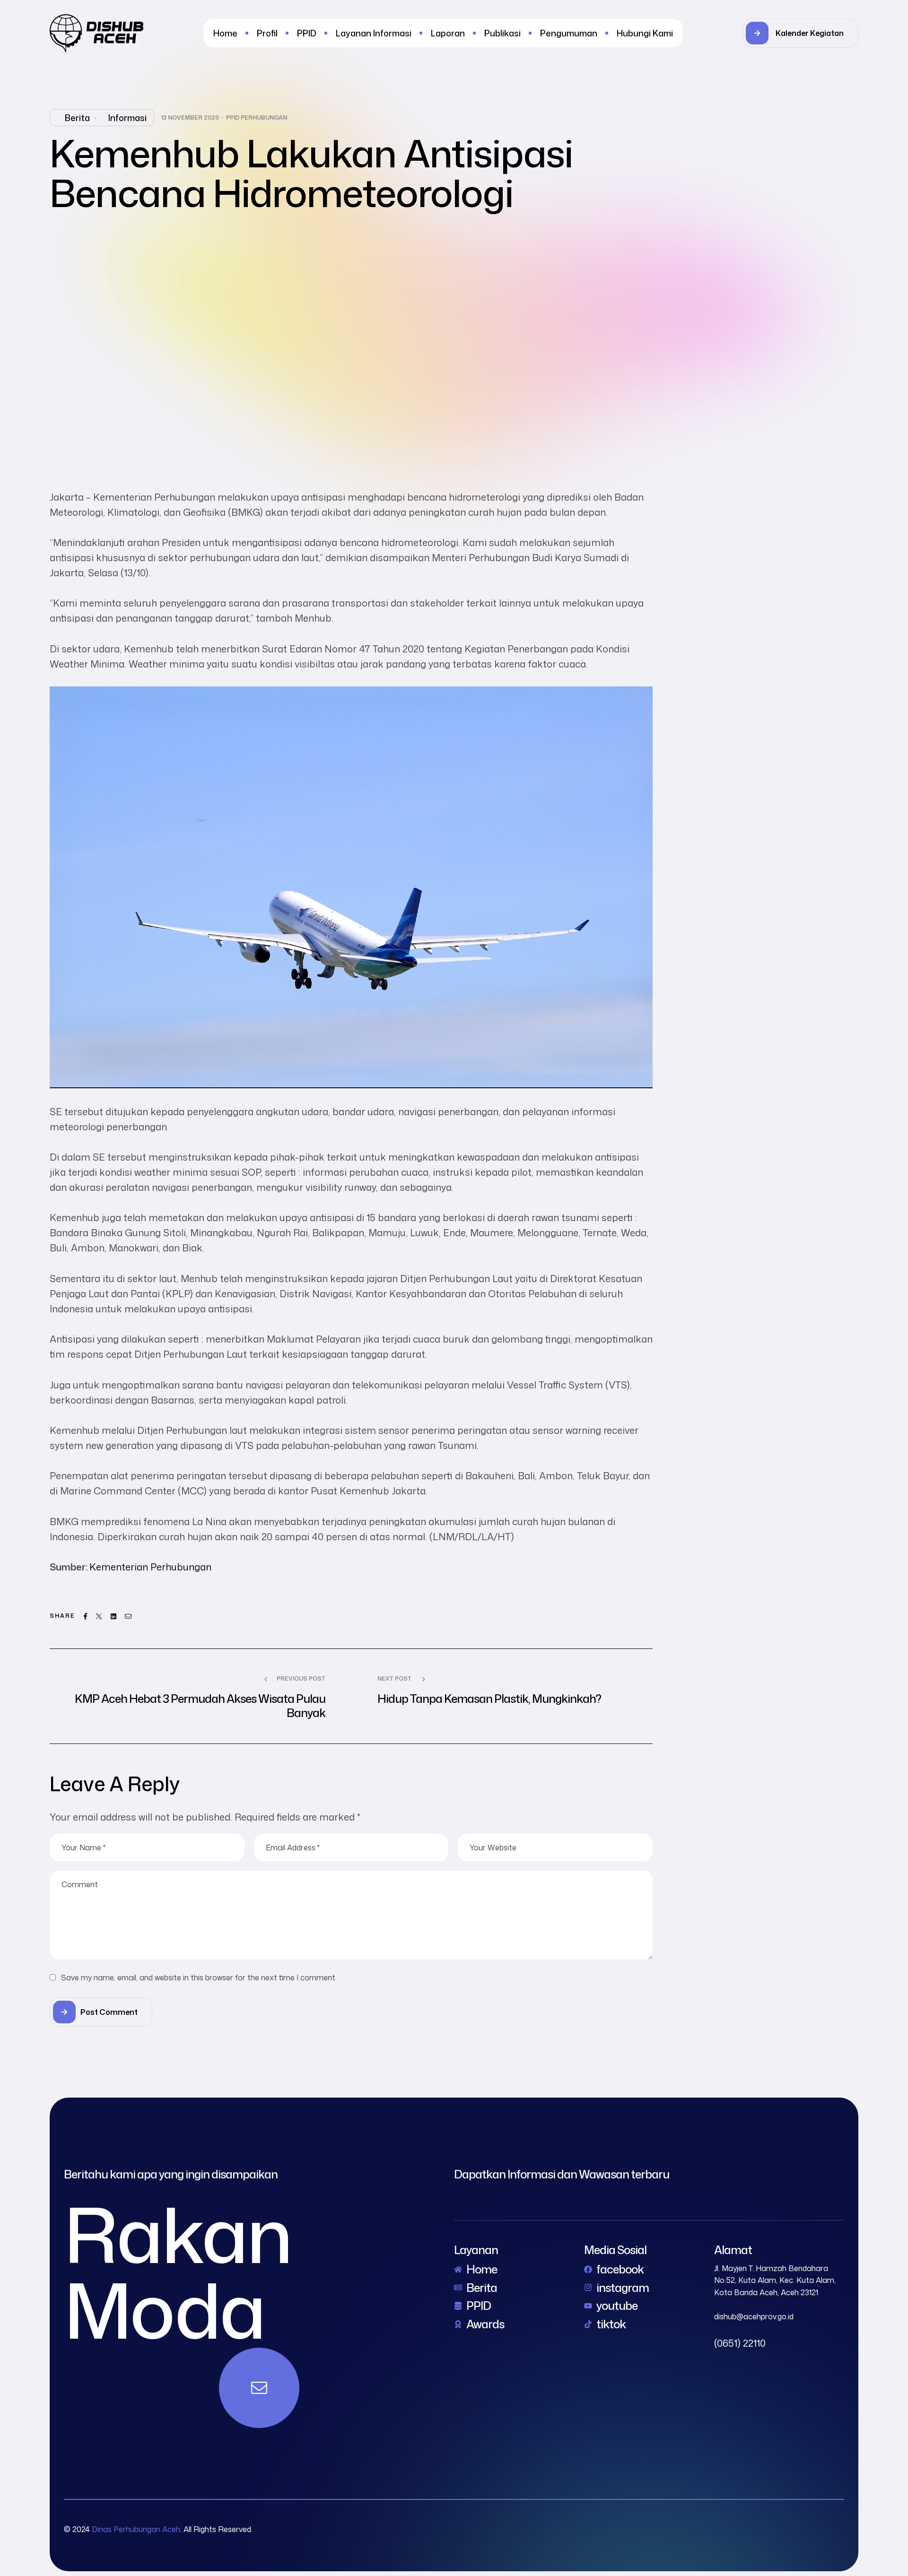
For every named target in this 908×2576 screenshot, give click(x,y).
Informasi (127, 118)
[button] (800, 33)
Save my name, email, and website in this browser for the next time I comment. (199, 1978)
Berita (77, 118)
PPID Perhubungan (257, 118)
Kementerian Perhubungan (150, 1567)
